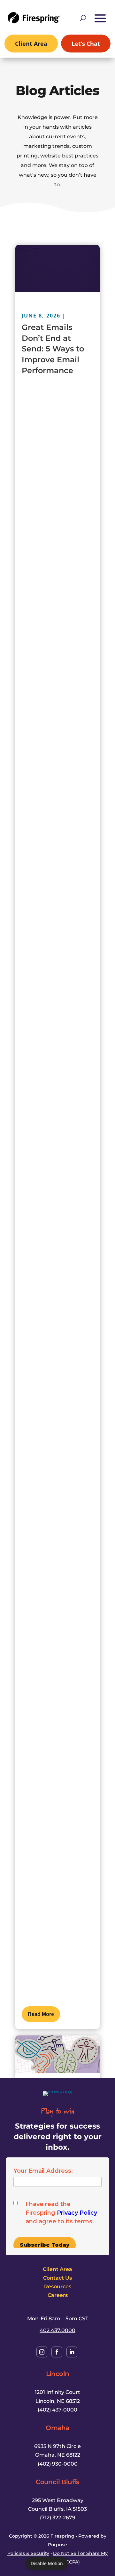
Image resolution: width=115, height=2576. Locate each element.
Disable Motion (47, 2563)
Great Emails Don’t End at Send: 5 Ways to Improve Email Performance (53, 349)
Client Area (31, 44)
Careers (58, 2295)
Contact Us (57, 2278)
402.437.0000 (57, 2330)
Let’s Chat (86, 44)
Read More (41, 2014)
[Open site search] (83, 18)
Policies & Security (28, 2553)
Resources (58, 2286)
